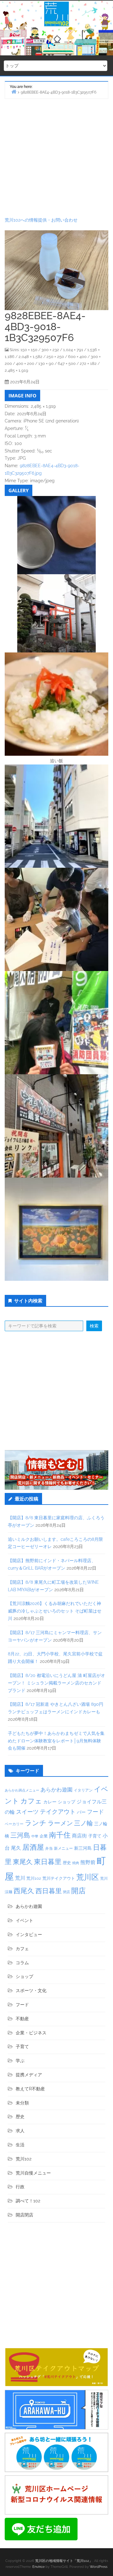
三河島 (20, 1835)
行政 (20, 2187)
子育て (95, 1836)
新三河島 (83, 1848)
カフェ (31, 1801)
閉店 (67, 1892)
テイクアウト (58, 1812)
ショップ (67, 1802)
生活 (20, 2145)
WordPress (99, 2567)
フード (95, 1812)
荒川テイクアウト (59, 1878)
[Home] (14, 92)
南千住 (60, 1835)
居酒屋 (33, 1847)
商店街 (79, 1836)
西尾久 (24, 1891)
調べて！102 (28, 2201)
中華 (35, 1836)
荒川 (20, 1878)
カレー (50, 1802)
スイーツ (27, 1812)
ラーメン (60, 1823)
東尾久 (23, 1862)
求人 (20, 2131)
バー (81, 1812)
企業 (44, 1836)
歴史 (67, 1863)
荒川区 (88, 1877)
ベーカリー (14, 1824)
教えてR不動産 (30, 2089)
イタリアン (83, 1790)
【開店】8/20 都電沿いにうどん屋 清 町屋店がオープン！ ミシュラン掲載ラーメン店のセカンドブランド (56, 1683)
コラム (22, 1963)
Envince (38, 2567)
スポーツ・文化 (31, 1991)
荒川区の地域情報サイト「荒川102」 (64, 2561)
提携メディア (29, 2075)
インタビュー (29, 1935)
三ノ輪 (83, 1823)
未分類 (22, 2103)
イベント (24, 1920)
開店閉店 (24, 2215)
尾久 (16, 1848)
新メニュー (63, 1848)
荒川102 (34, 1878)
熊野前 (88, 1862)
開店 (78, 1891)
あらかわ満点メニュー (22, 1790)
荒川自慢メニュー (33, 2173)
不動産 (22, 2019)
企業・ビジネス (31, 2033)
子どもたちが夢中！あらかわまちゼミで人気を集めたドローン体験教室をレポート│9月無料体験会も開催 (56, 1741)
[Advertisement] (56, 158)
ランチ (36, 1823)
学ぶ (20, 2061)
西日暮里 (49, 1891)
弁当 (49, 1848)
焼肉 (76, 1863)
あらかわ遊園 (56, 1790)
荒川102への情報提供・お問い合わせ (41, 220)
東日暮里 (48, 1862)
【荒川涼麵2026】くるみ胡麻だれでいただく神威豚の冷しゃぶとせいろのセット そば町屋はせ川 (55, 1611)
